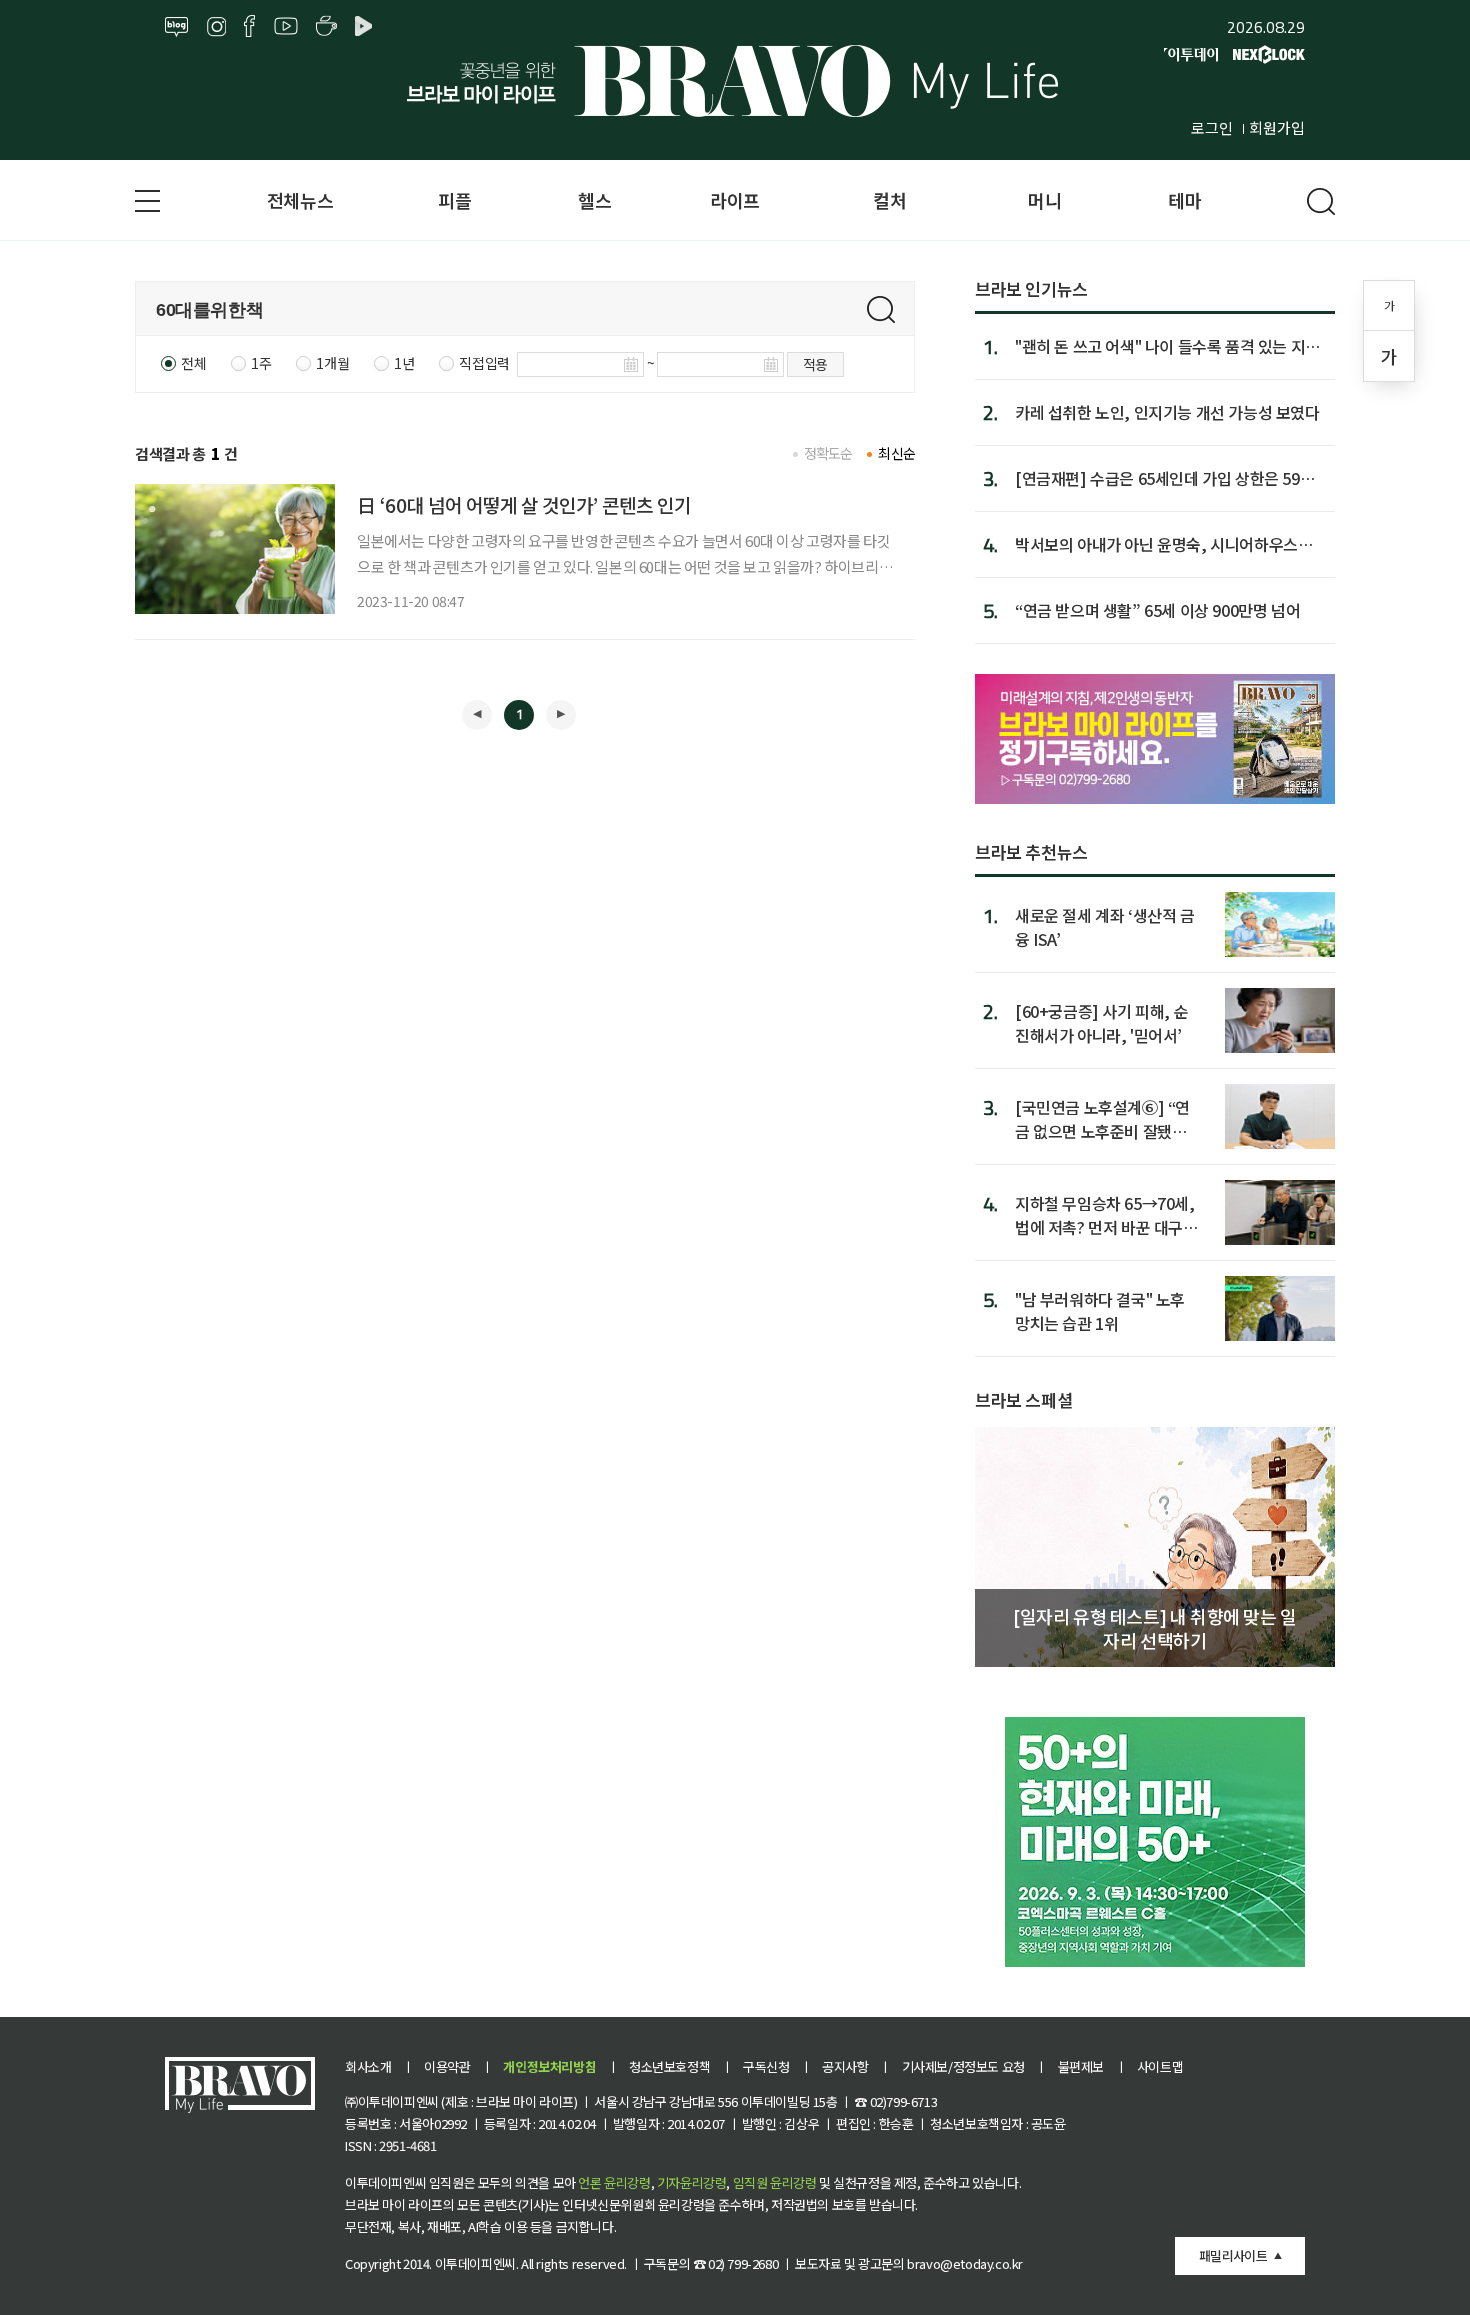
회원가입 (1277, 127)
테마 (1184, 200)
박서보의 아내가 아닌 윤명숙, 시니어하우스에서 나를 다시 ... (1163, 544)
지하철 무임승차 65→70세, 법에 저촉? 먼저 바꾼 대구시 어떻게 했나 (1106, 1214)
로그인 (1212, 127)
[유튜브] (286, 27)
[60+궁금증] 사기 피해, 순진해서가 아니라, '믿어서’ (1101, 1022)
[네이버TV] (367, 27)
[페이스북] (249, 27)
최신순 (896, 453)
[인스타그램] (216, 27)
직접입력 (484, 363)
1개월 (332, 363)
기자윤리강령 (692, 2182)
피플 (454, 200)
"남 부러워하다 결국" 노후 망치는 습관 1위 (1100, 1310)
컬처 (889, 200)
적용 (815, 364)
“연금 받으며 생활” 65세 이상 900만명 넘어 (1157, 610)
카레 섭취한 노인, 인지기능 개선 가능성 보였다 (1167, 412)
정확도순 (828, 453)
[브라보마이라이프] (735, 81)
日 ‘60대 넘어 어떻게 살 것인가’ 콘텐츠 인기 (524, 504)
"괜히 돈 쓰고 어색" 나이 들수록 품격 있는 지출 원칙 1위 (1167, 346)
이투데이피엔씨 (475, 2263)
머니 (1044, 200)
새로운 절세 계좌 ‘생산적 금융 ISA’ (1105, 926)
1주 (261, 363)
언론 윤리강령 (614, 2182)
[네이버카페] (326, 27)
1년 (404, 363)
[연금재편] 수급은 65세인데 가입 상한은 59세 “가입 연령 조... (1164, 478)
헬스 (594, 200)
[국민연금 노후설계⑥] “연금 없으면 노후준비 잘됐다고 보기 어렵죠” (1102, 1118)
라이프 (735, 200)
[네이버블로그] (177, 27)
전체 (193, 363)
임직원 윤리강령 (775, 2182)
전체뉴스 (300, 200)
